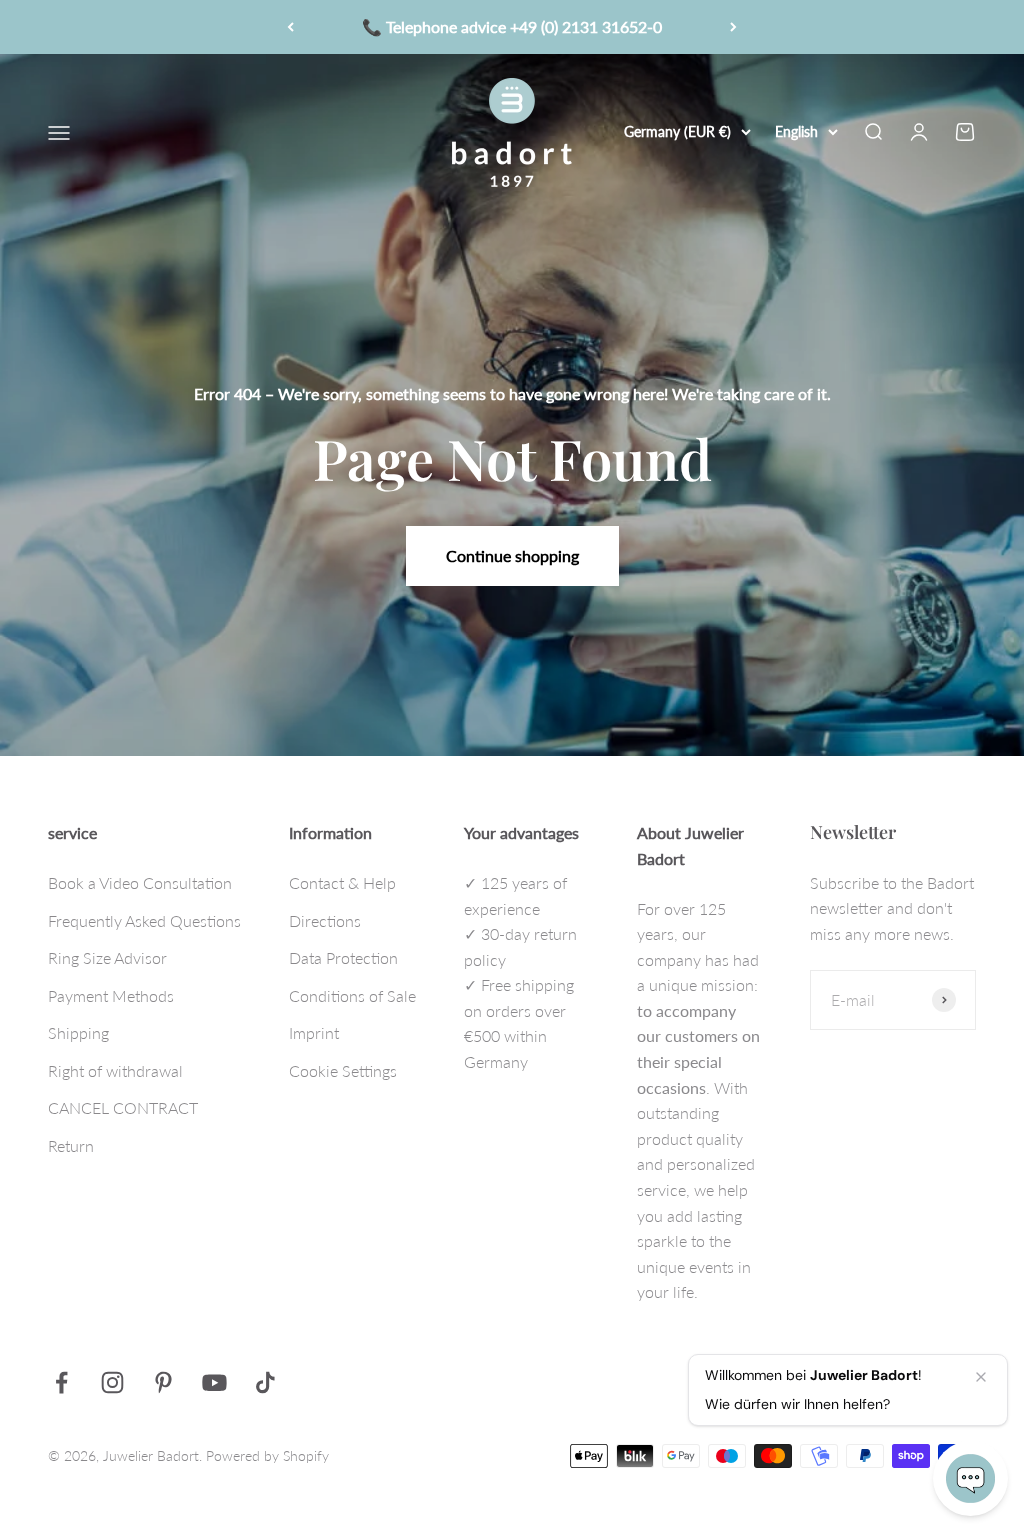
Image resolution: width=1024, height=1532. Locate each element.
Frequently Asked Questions (144, 920)
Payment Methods (111, 995)
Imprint (314, 1032)
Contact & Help (342, 882)
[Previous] (290, 27)
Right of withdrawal (115, 1070)
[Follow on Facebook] (61, 1382)
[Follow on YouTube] (214, 1382)
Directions (325, 920)
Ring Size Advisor (107, 957)
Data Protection (343, 957)
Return (71, 1145)
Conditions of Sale (352, 995)
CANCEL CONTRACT (123, 1107)
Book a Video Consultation (140, 882)
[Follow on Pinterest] (163, 1382)
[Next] (733, 27)
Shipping (78, 1032)
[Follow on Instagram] (112, 1382)
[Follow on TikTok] (265, 1382)
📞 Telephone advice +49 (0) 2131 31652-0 (512, 21)
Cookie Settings (343, 1070)
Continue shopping (512, 555)
